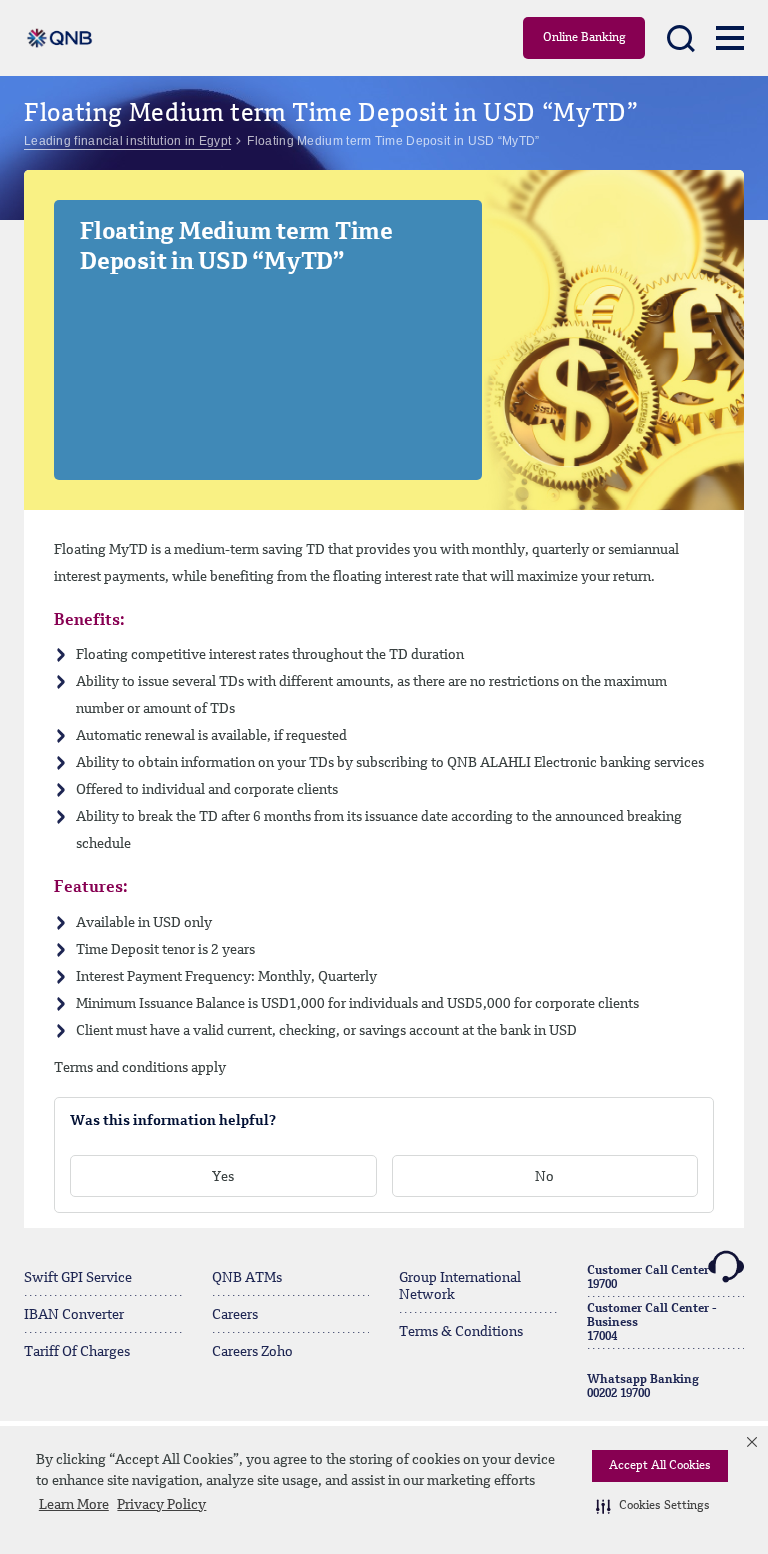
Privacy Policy (161, 1505)
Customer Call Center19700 (648, 1278)
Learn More (74, 1505)
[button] (653, 1506)
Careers (235, 1315)
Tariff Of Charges (77, 1352)
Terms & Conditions (461, 1332)
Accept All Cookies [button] (660, 1466)
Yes (223, 1177)
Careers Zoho (252, 1352)
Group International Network (460, 1286)
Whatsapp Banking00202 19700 (643, 1387)
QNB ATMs (247, 1278)
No (544, 1177)
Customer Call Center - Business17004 (652, 1323)
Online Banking (584, 38)
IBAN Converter (74, 1315)
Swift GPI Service (78, 1278)
